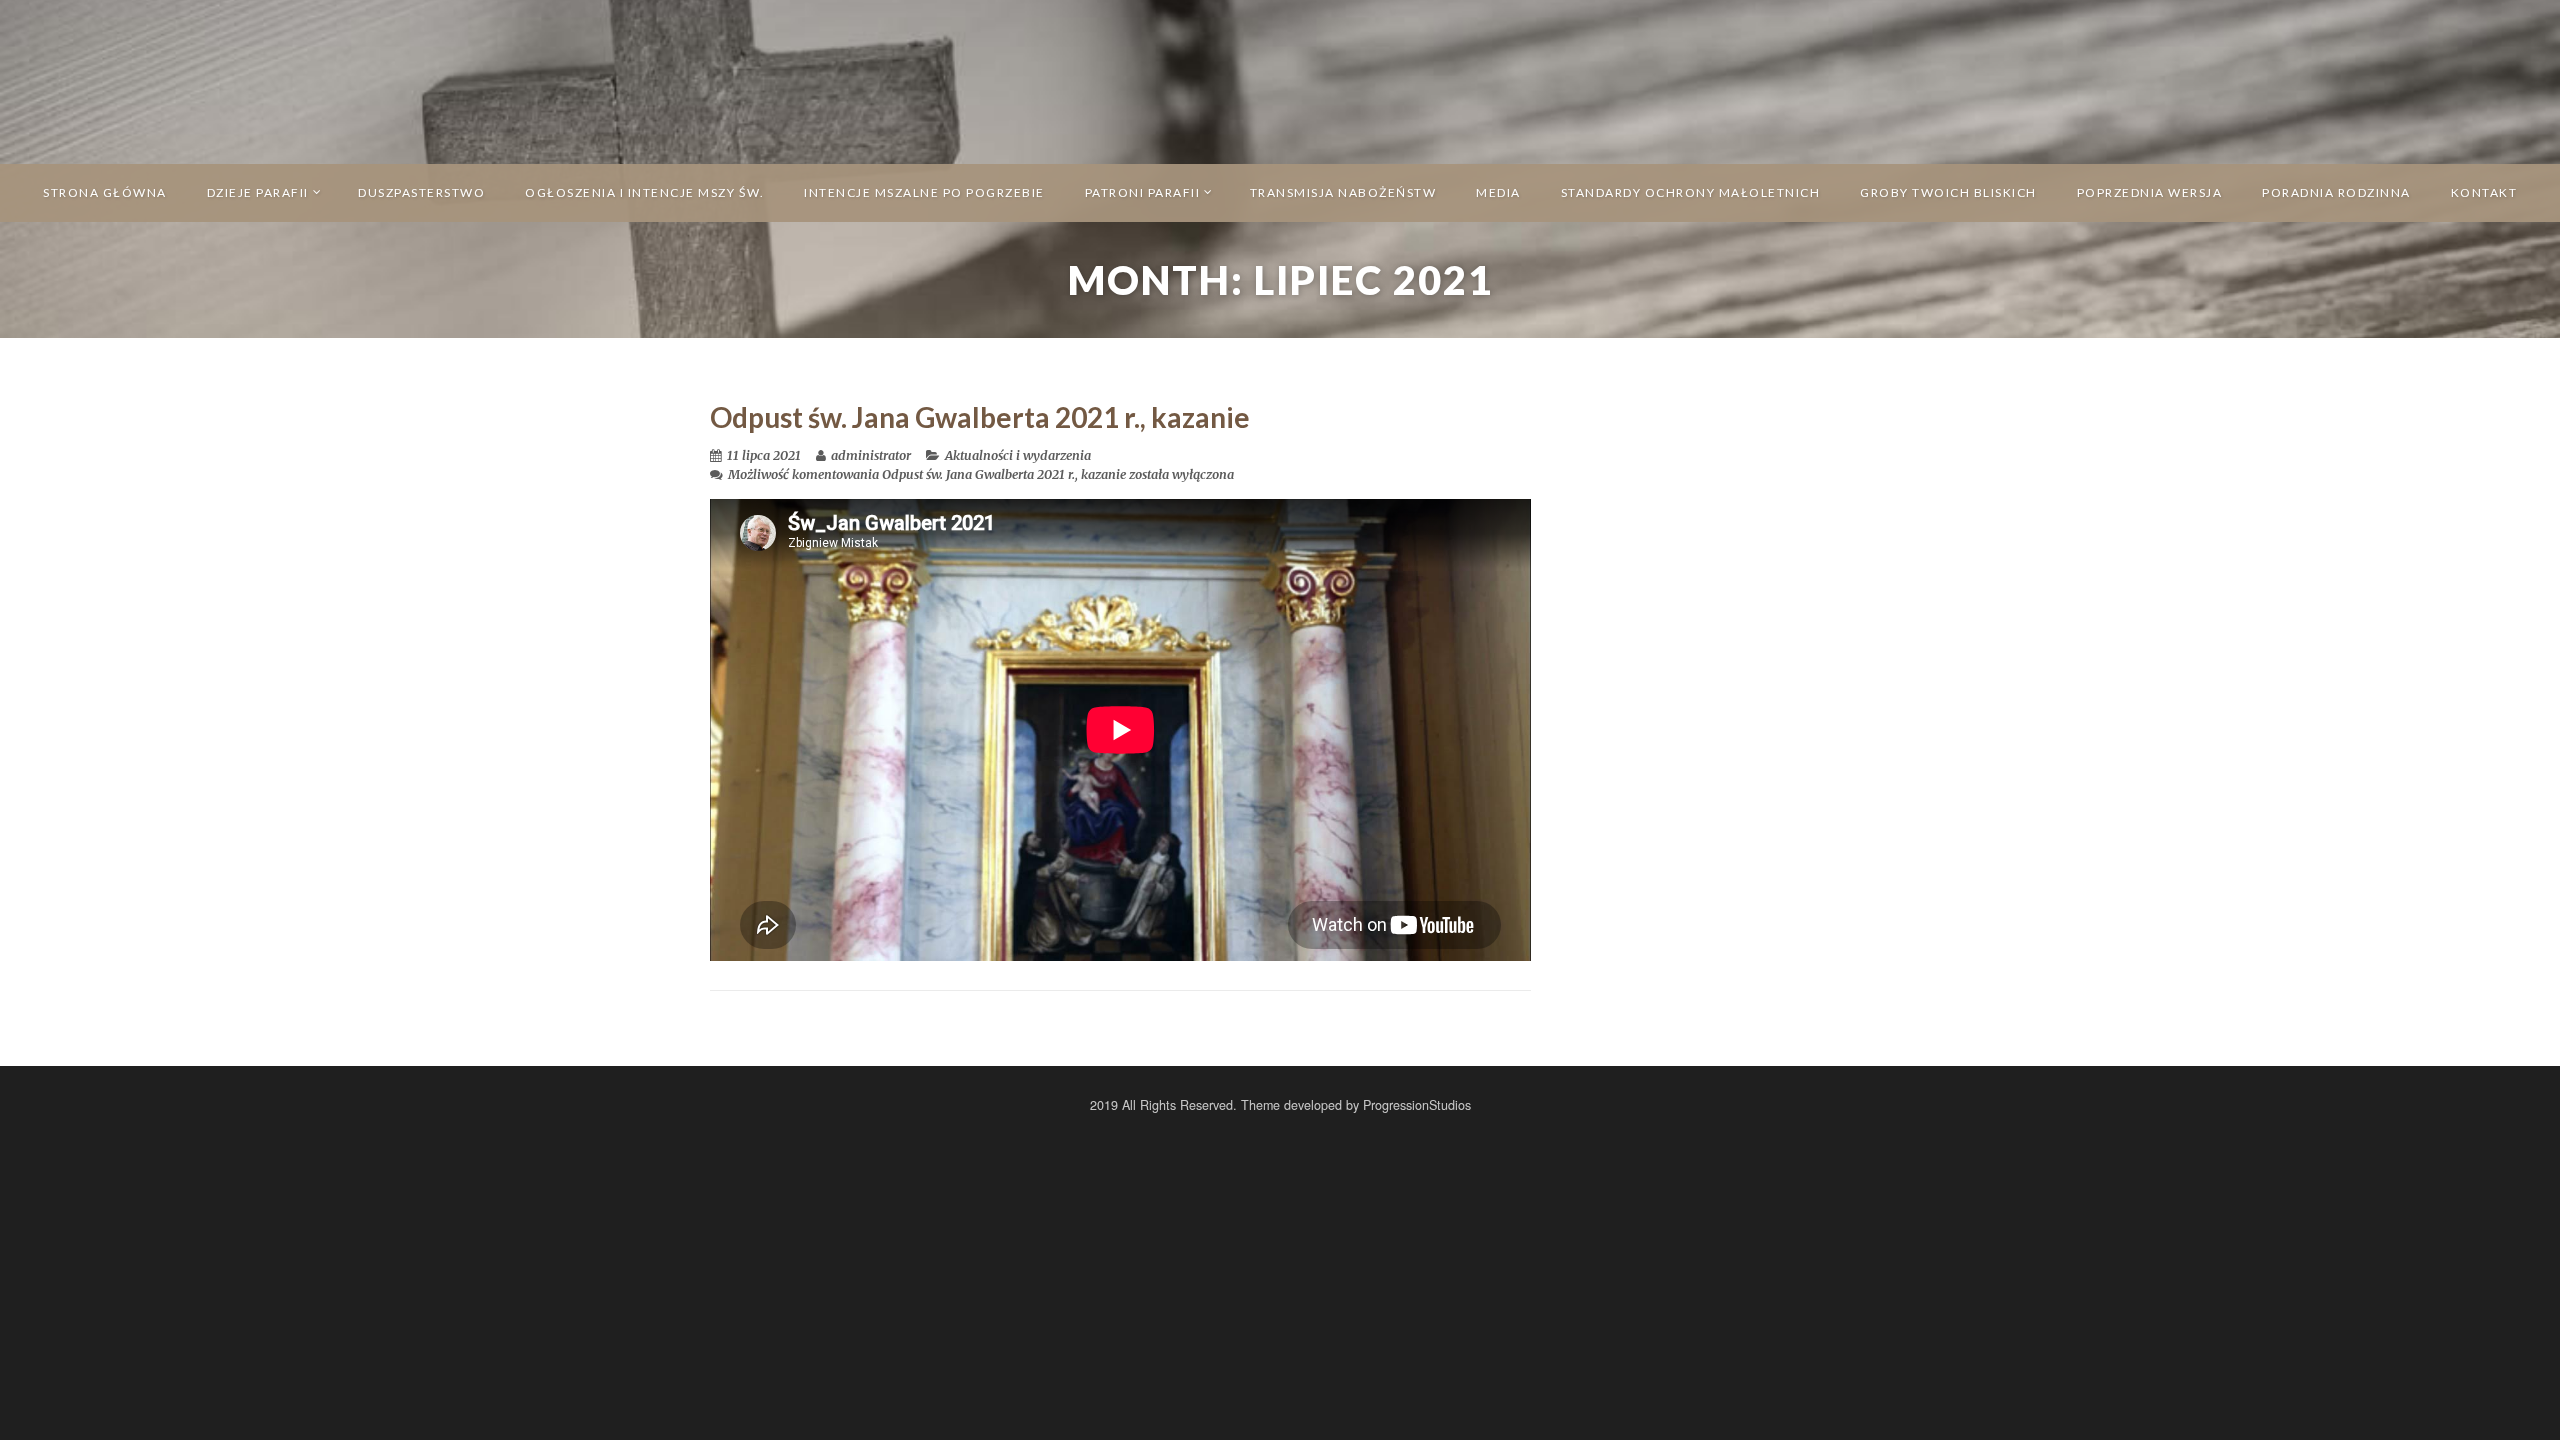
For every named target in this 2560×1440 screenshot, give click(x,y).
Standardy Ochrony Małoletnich (1691, 192)
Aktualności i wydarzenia (1018, 455)
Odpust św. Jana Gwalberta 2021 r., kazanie (980, 417)
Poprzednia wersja (2150, 192)
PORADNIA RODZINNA (2336, 192)
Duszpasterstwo (421, 192)
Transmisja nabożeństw (1343, 192)
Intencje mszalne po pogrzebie (924, 192)
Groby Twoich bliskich (1948, 192)
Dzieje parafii (258, 192)
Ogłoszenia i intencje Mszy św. (644, 192)
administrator (871, 455)
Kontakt (2484, 192)
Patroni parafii (1143, 192)
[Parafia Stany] (1280, 81)
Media (1498, 192)
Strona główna (105, 192)
